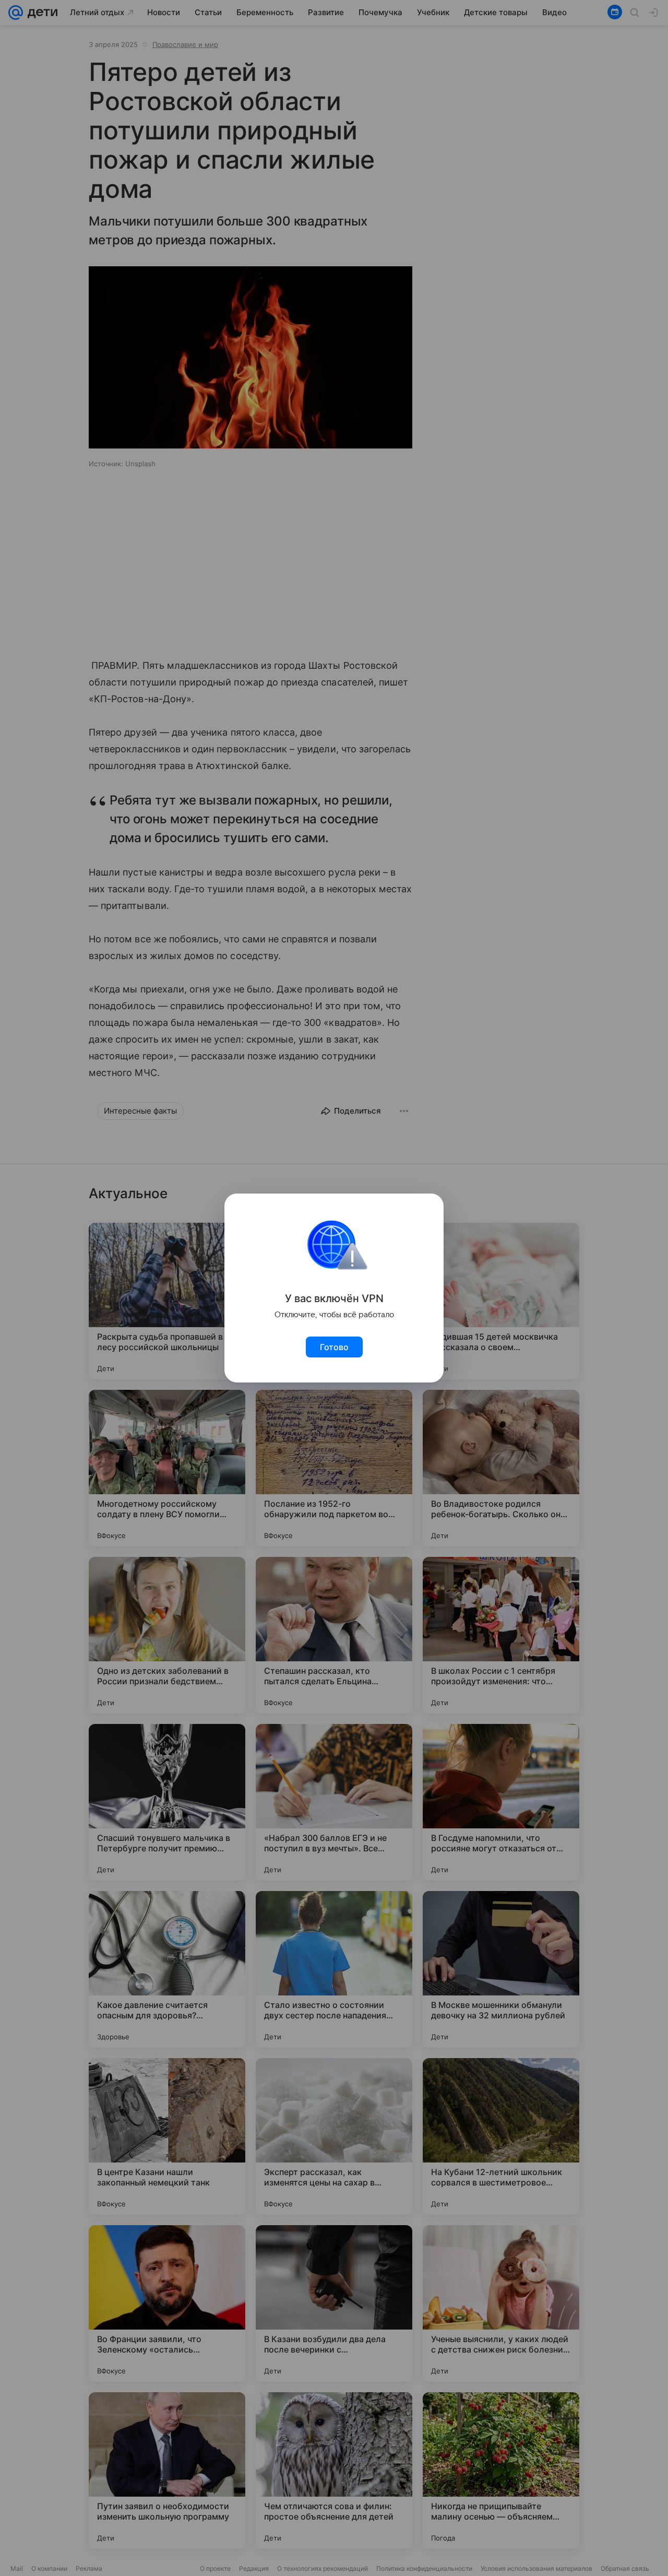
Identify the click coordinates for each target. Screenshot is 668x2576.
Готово (334, 1347)
